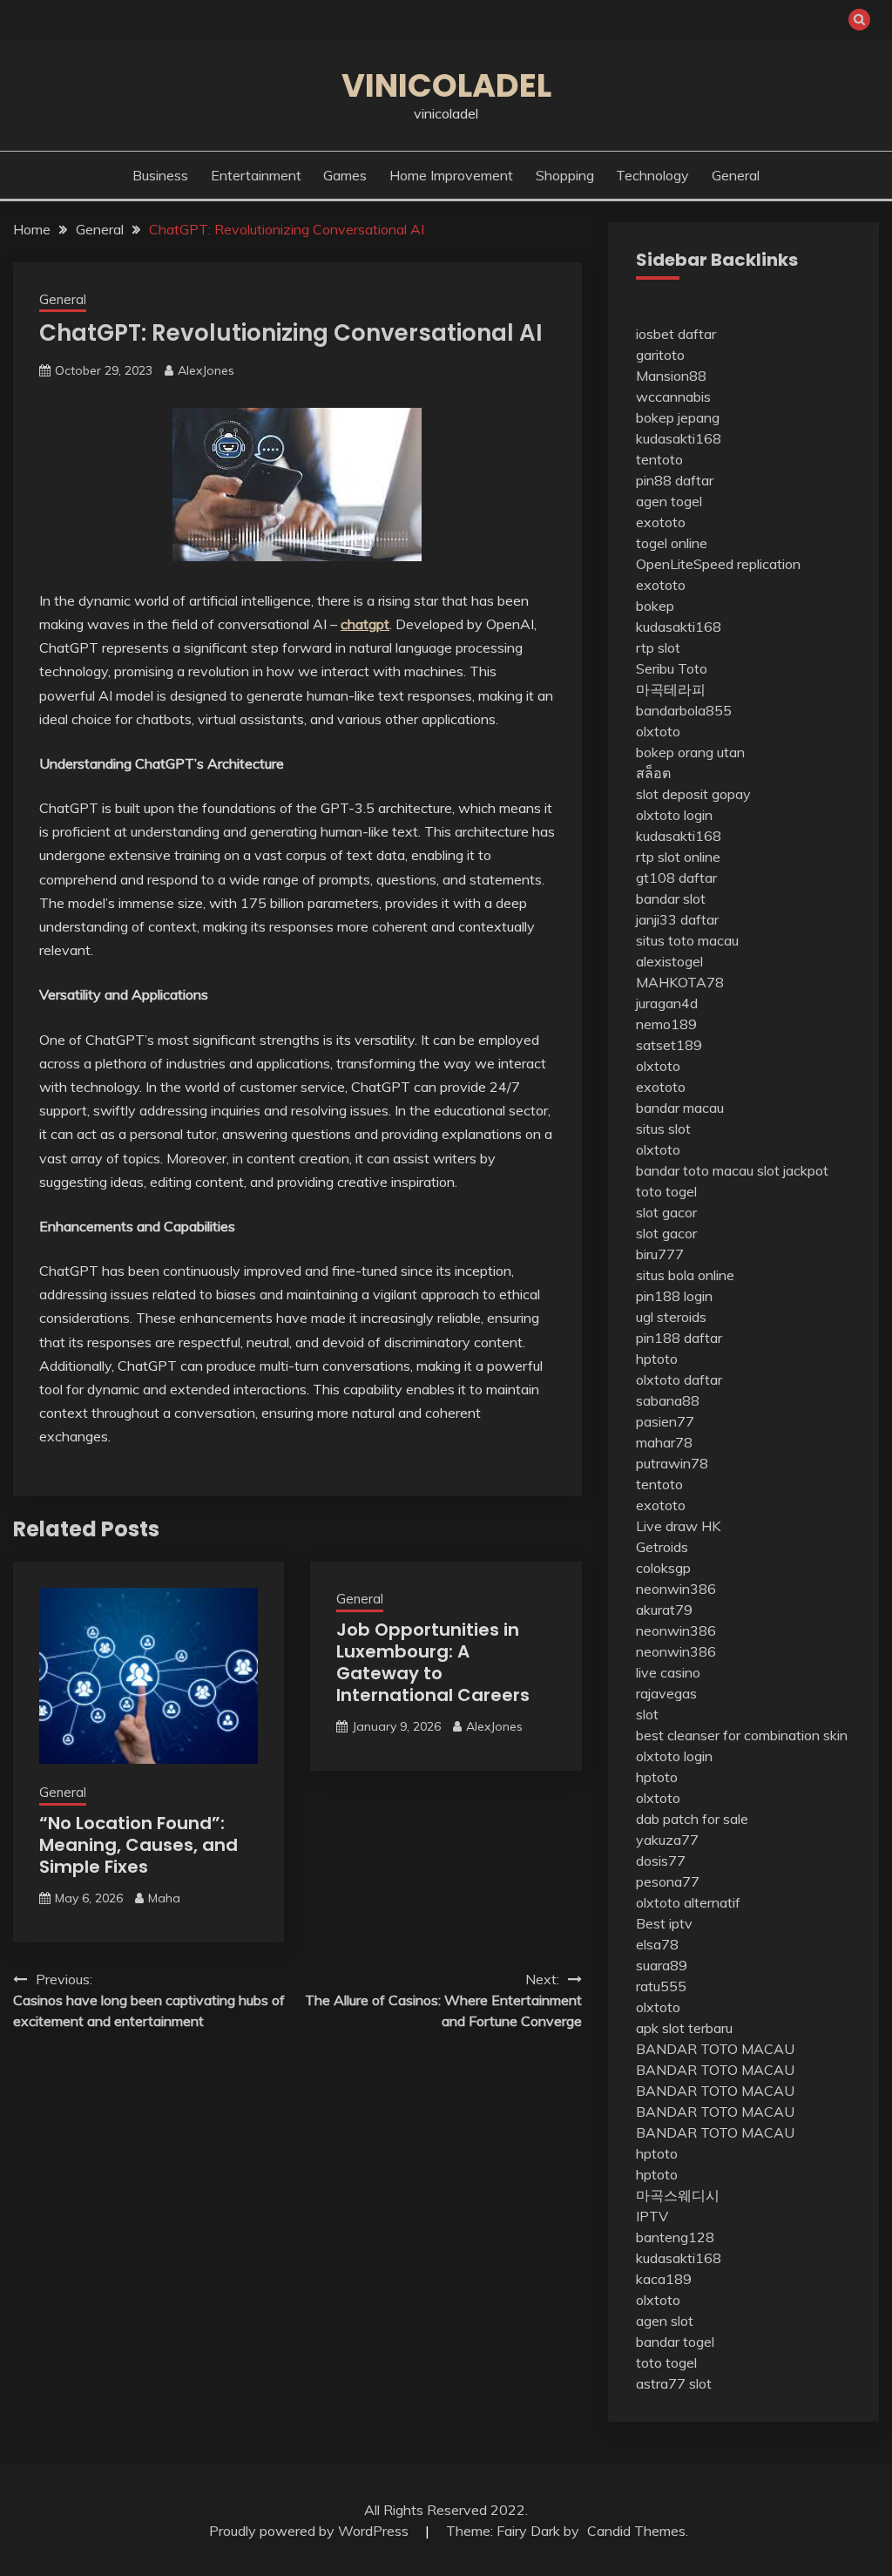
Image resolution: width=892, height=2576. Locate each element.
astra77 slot (674, 2383)
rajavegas (666, 1693)
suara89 (662, 1965)
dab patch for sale (692, 1819)
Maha (164, 1898)
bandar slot (671, 898)
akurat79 (664, 1610)
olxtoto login (674, 815)
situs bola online (685, 1275)
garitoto (660, 355)
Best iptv (664, 1923)
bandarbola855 (684, 710)
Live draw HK (678, 1526)
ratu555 (661, 1986)
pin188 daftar (679, 1338)
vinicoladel (446, 85)
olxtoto (658, 731)
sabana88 (668, 1400)
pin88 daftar (675, 480)
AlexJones (206, 370)
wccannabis (673, 397)
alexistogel (669, 961)
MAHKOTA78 (680, 982)
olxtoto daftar (679, 1380)
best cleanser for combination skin (742, 1735)
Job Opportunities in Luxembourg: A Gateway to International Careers (433, 1662)
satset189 (669, 1045)
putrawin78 (672, 1463)
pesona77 (668, 1881)
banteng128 (675, 2237)
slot (647, 1714)
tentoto (659, 459)
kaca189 (664, 2279)
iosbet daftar (676, 334)
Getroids (662, 1547)
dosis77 (661, 1861)
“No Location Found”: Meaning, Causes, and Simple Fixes (139, 1845)
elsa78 (657, 1944)
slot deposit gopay (693, 794)
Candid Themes (636, 2531)
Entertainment (256, 175)
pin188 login (674, 1296)
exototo (661, 522)
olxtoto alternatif (688, 1902)
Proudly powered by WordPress (311, 2531)
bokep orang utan (690, 752)
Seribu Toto (672, 668)
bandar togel (675, 2342)
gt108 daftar (676, 878)
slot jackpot (793, 1170)
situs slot (663, 1129)
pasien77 (665, 1421)
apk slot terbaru (684, 2028)
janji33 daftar (677, 919)
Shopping (565, 175)
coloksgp (663, 1568)
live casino (668, 1672)
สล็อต (653, 773)
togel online (672, 543)
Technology (652, 175)
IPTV (652, 2216)
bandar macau (680, 1108)
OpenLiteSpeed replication (718, 564)
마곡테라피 (671, 689)
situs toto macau (687, 940)
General (736, 175)
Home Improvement (451, 175)
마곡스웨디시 (678, 2195)
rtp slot (658, 647)
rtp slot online (678, 857)
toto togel (666, 1191)
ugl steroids (671, 1317)
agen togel (669, 501)
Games (345, 175)
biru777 (660, 1254)
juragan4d (667, 1003)
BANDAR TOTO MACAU (715, 2049)
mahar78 (664, 1442)
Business (160, 175)
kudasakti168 (679, 438)
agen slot (665, 2321)
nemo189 (666, 1024)
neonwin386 (676, 1589)
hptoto (657, 1359)
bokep (655, 606)
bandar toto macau (695, 1170)
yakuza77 (667, 1840)
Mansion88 (671, 376)
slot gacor (666, 1212)
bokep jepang (678, 417)
